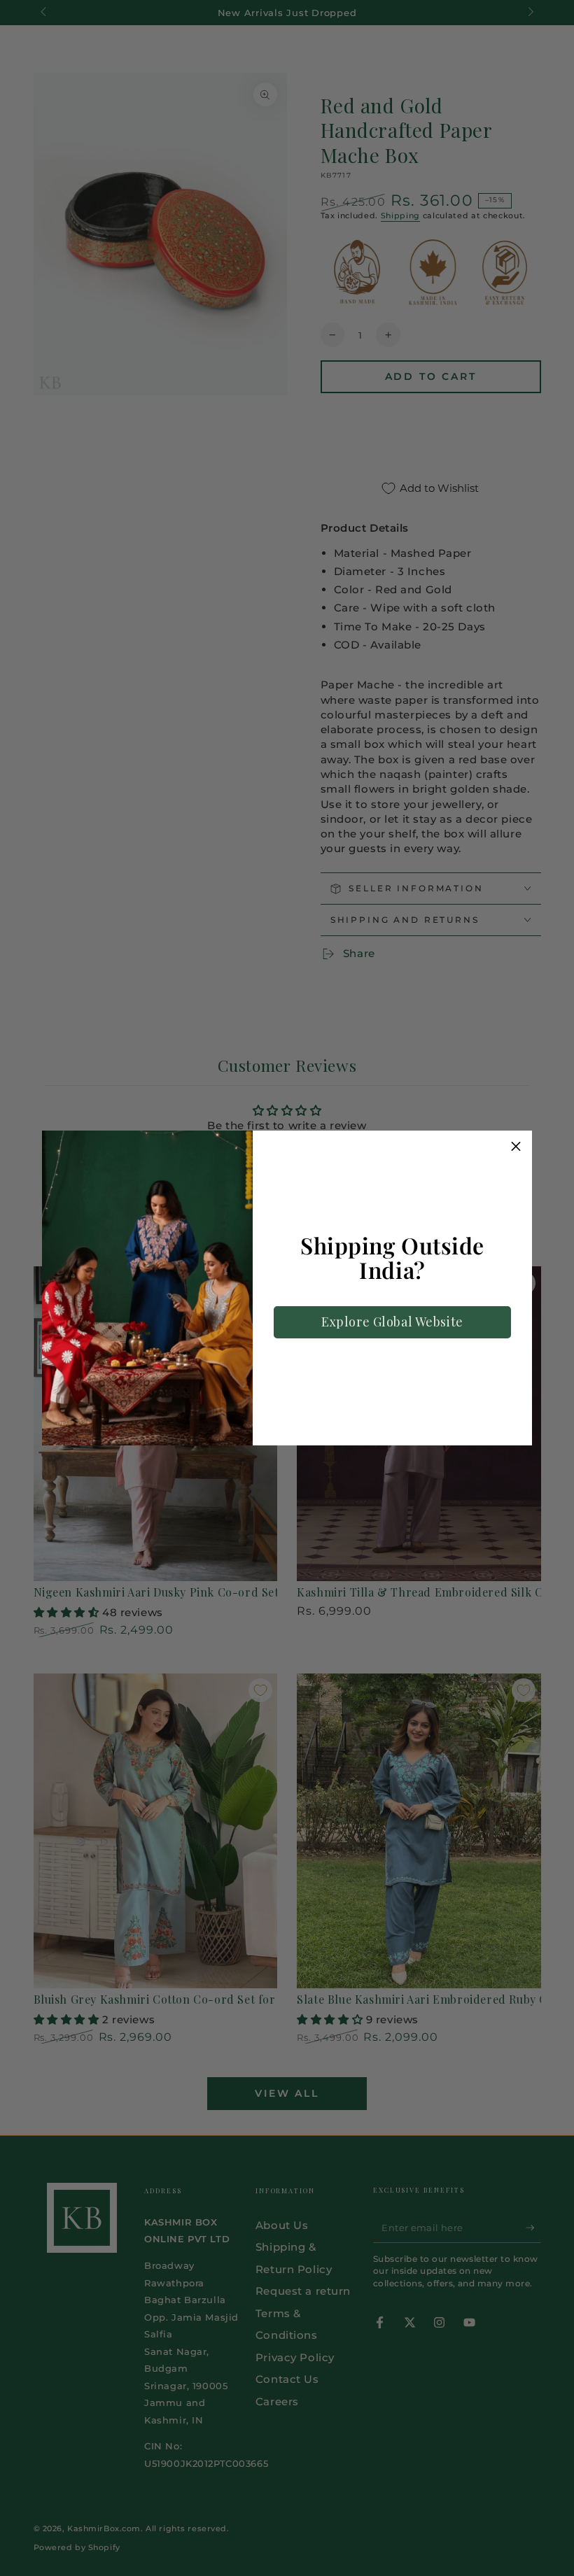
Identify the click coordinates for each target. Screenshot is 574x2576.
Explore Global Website (392, 1322)
